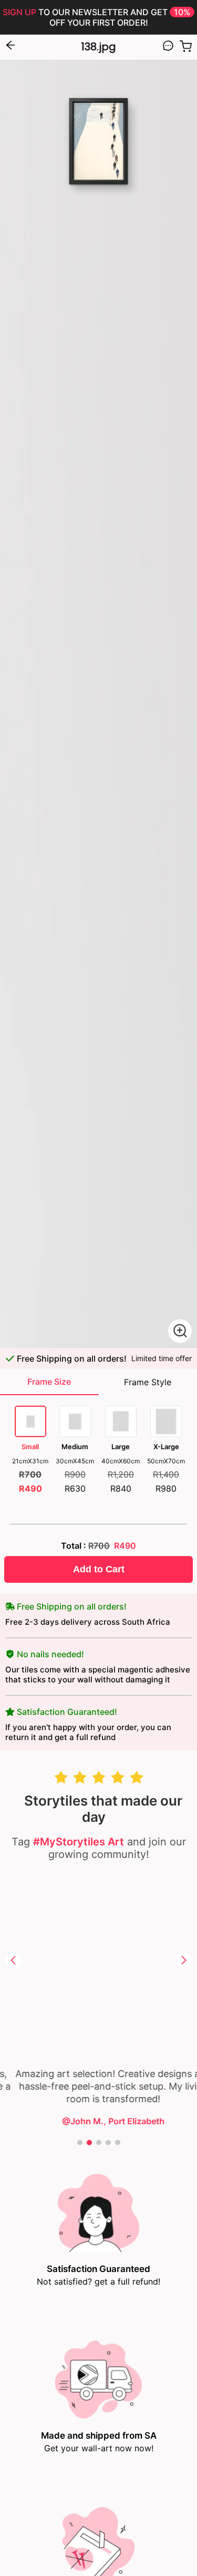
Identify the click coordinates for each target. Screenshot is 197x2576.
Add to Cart (99, 1569)
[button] (13, 1960)
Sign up (19, 12)
